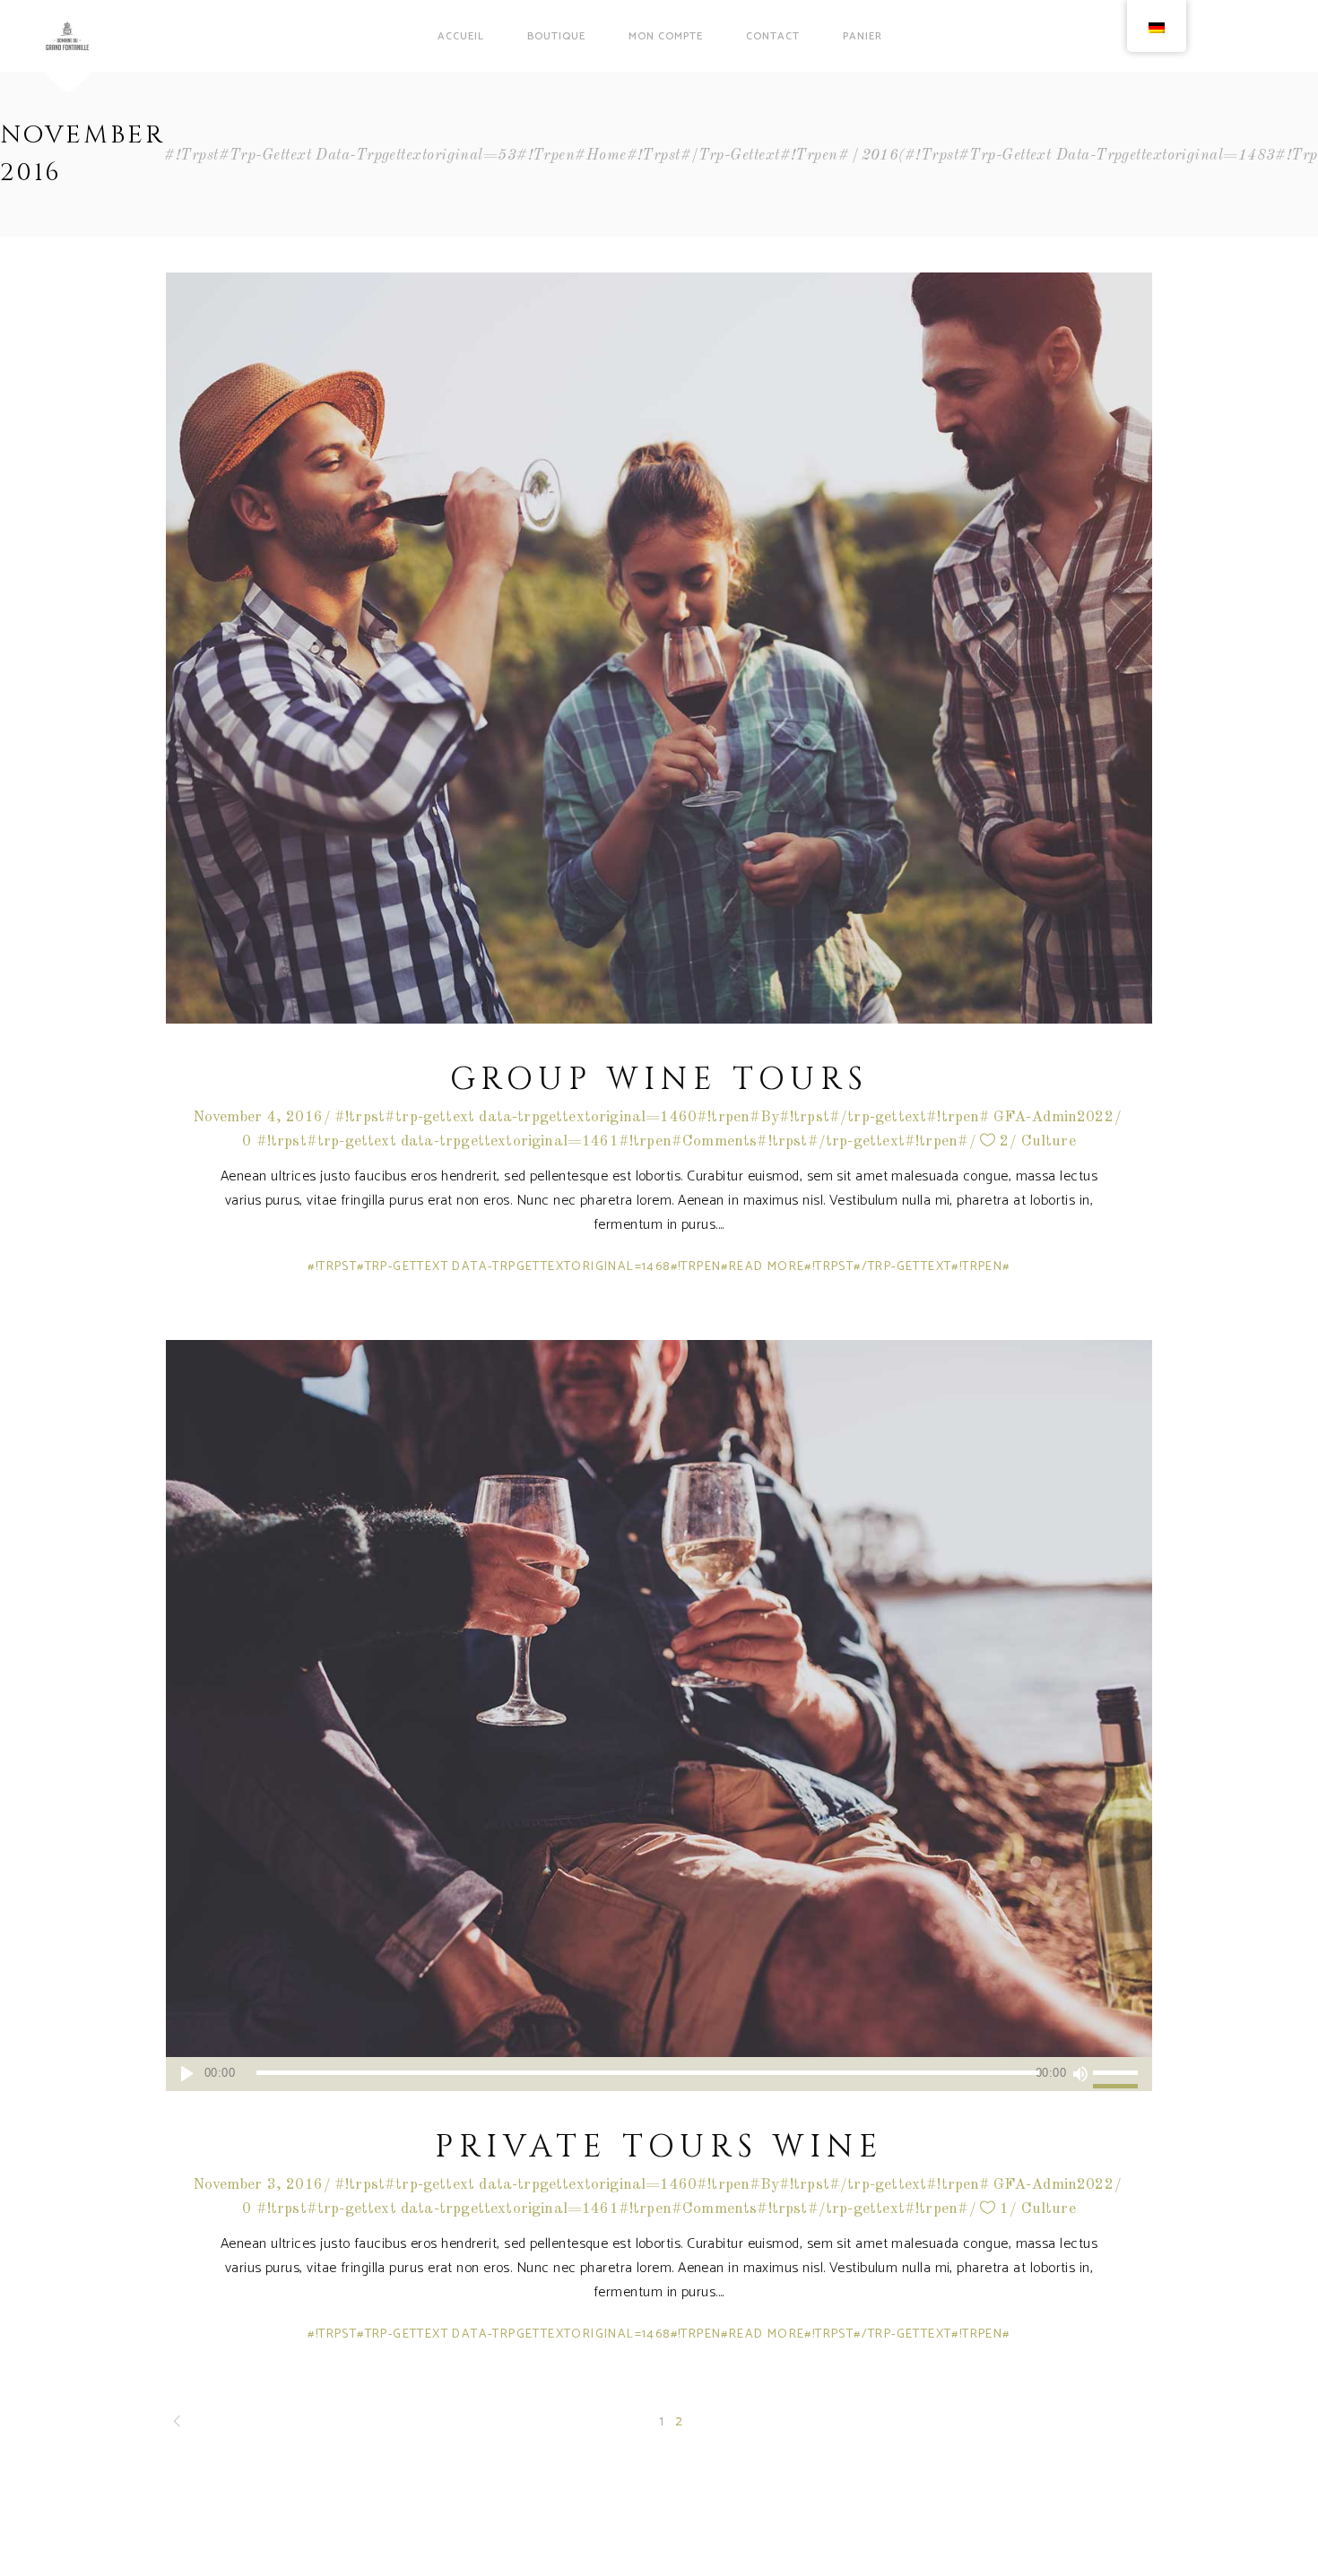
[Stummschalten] (1080, 2074)
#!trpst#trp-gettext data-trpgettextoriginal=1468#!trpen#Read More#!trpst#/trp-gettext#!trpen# (659, 1267)
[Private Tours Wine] (659, 1716)
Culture (1049, 1141)
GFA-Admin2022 (1054, 1117)
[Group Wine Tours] (659, 648)
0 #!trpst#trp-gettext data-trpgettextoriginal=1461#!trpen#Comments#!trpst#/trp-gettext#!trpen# (605, 1141)
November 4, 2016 (258, 1117)
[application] (659, 2074)
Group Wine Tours (659, 1080)
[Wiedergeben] (187, 2074)
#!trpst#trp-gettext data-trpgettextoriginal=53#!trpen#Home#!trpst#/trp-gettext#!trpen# (507, 156)
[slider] (1118, 2074)
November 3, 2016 (258, 2185)
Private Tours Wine (659, 2147)
